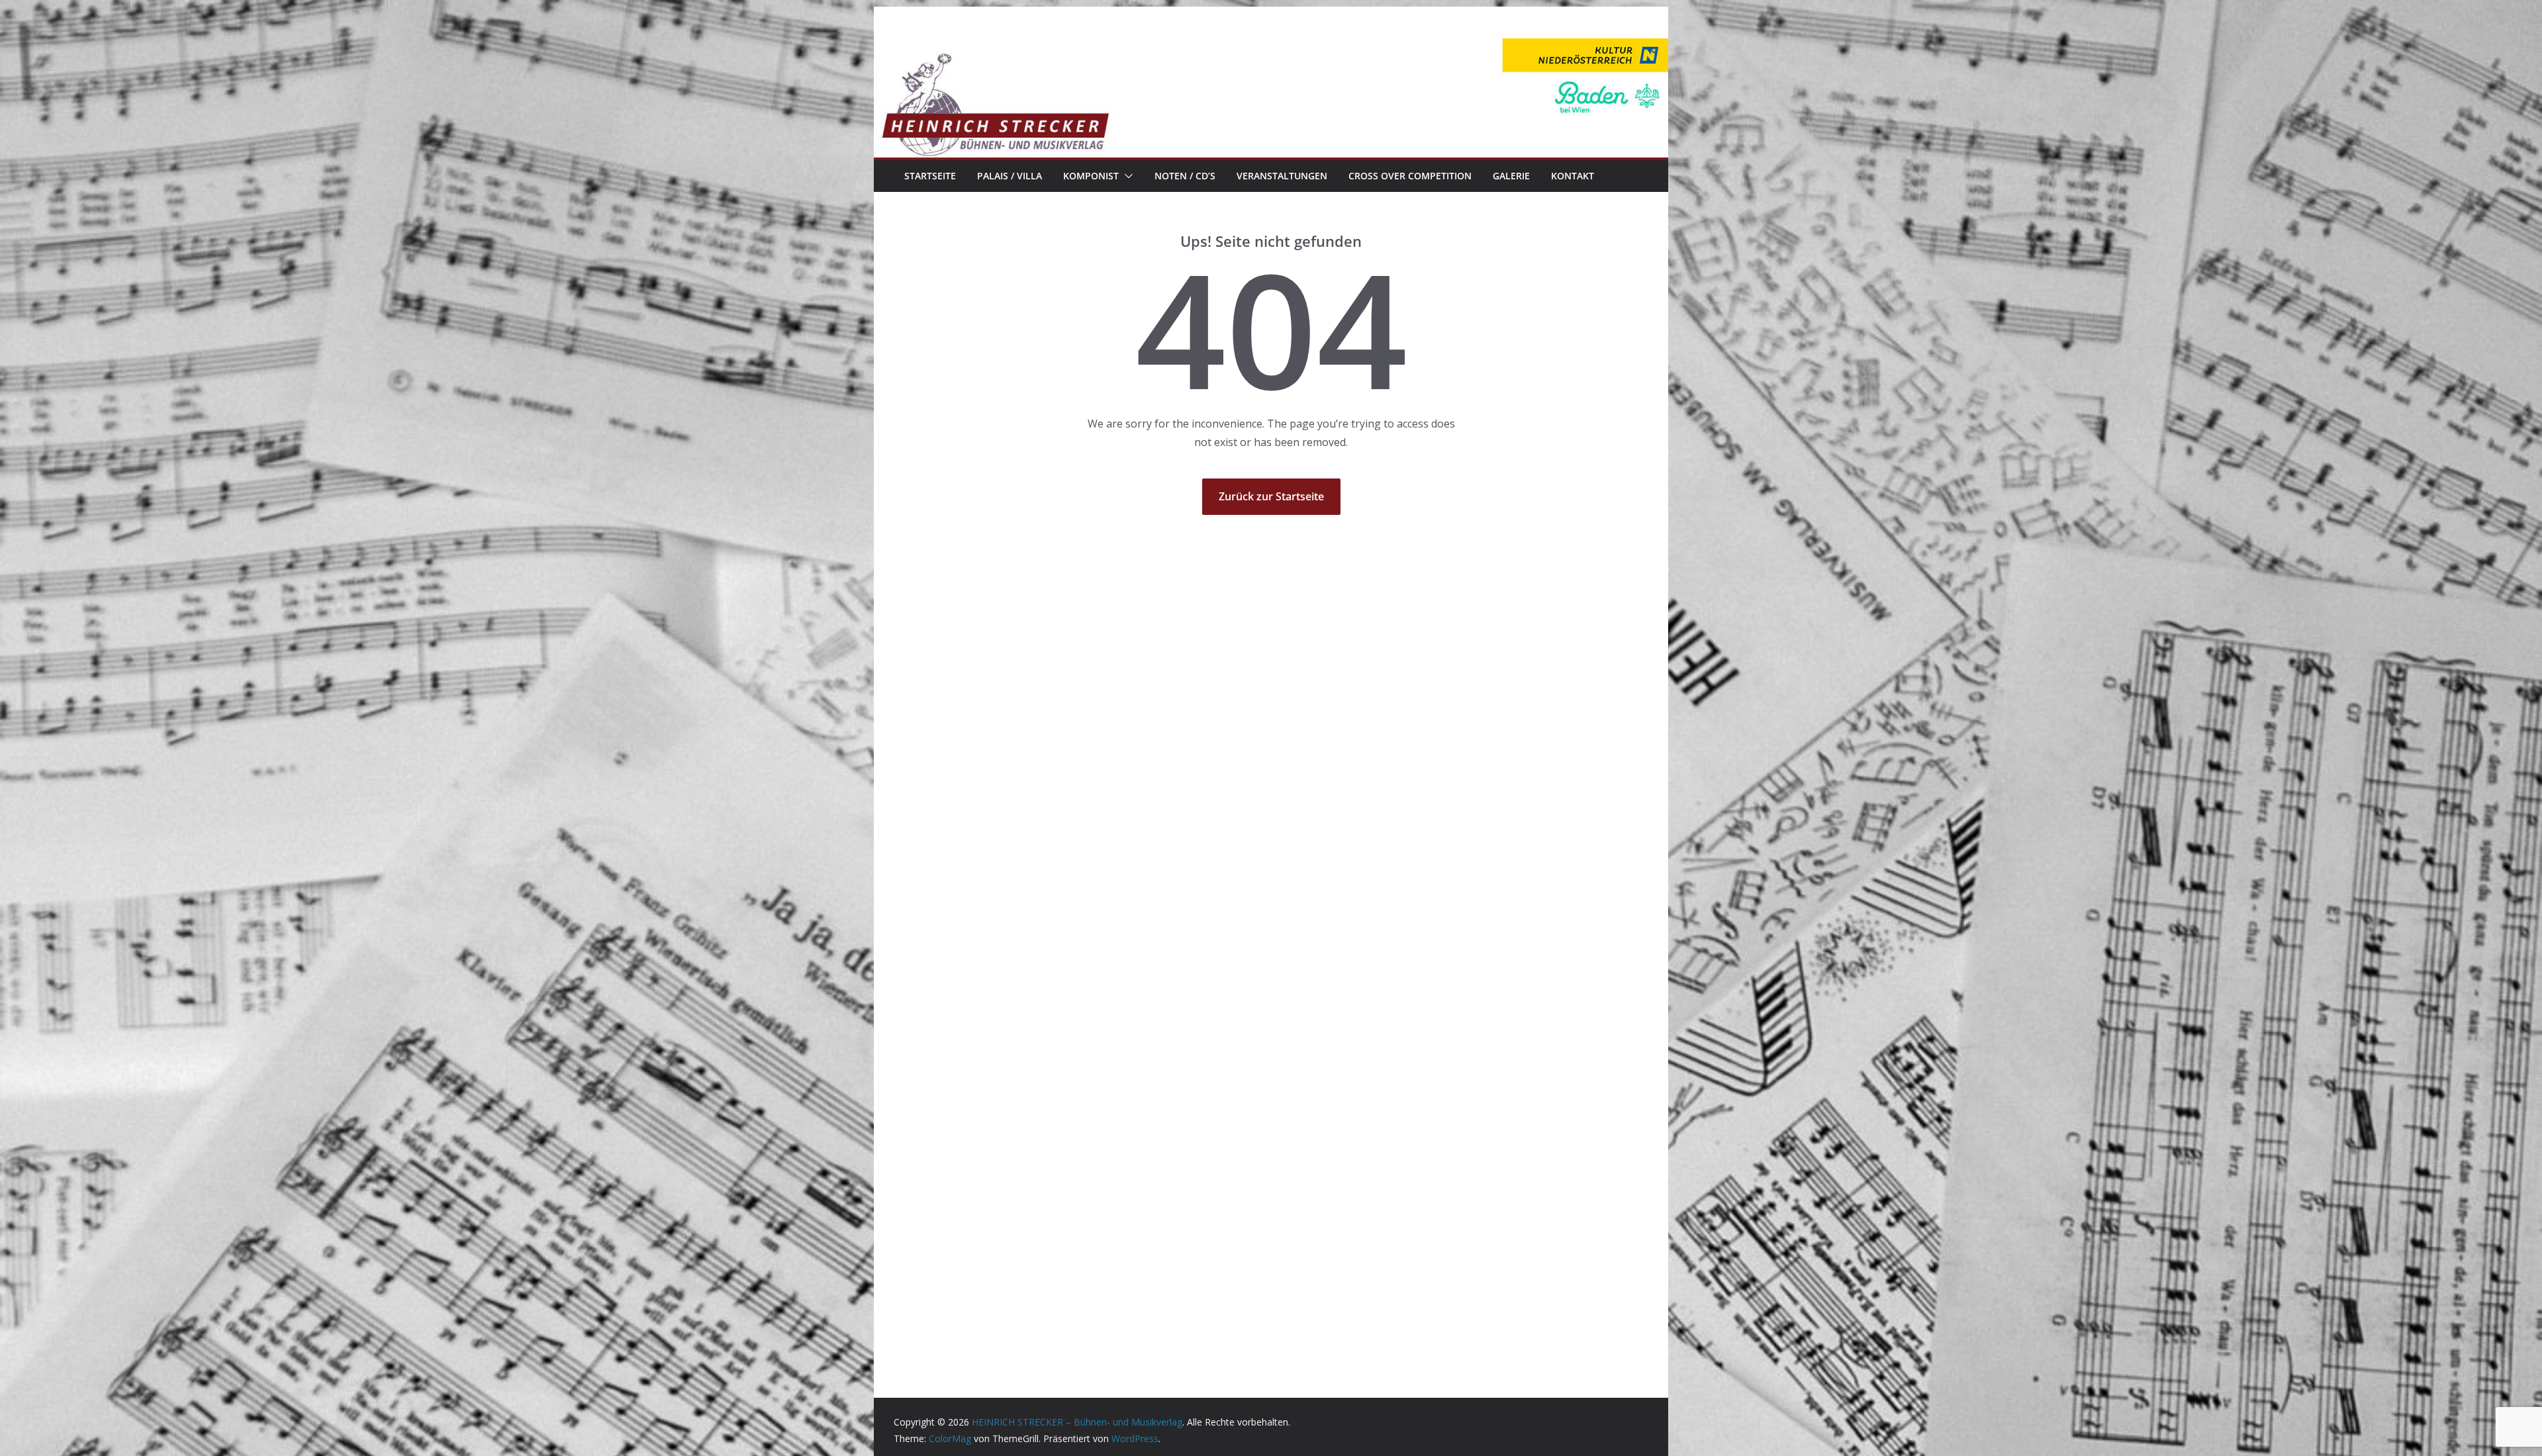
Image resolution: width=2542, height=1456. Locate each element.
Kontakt (1573, 176)
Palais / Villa (1010, 176)
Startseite (930, 176)
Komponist (1091, 176)
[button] (1126, 176)
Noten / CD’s (1185, 176)
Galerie (1511, 176)
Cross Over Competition (1410, 176)
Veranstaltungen (1282, 176)
